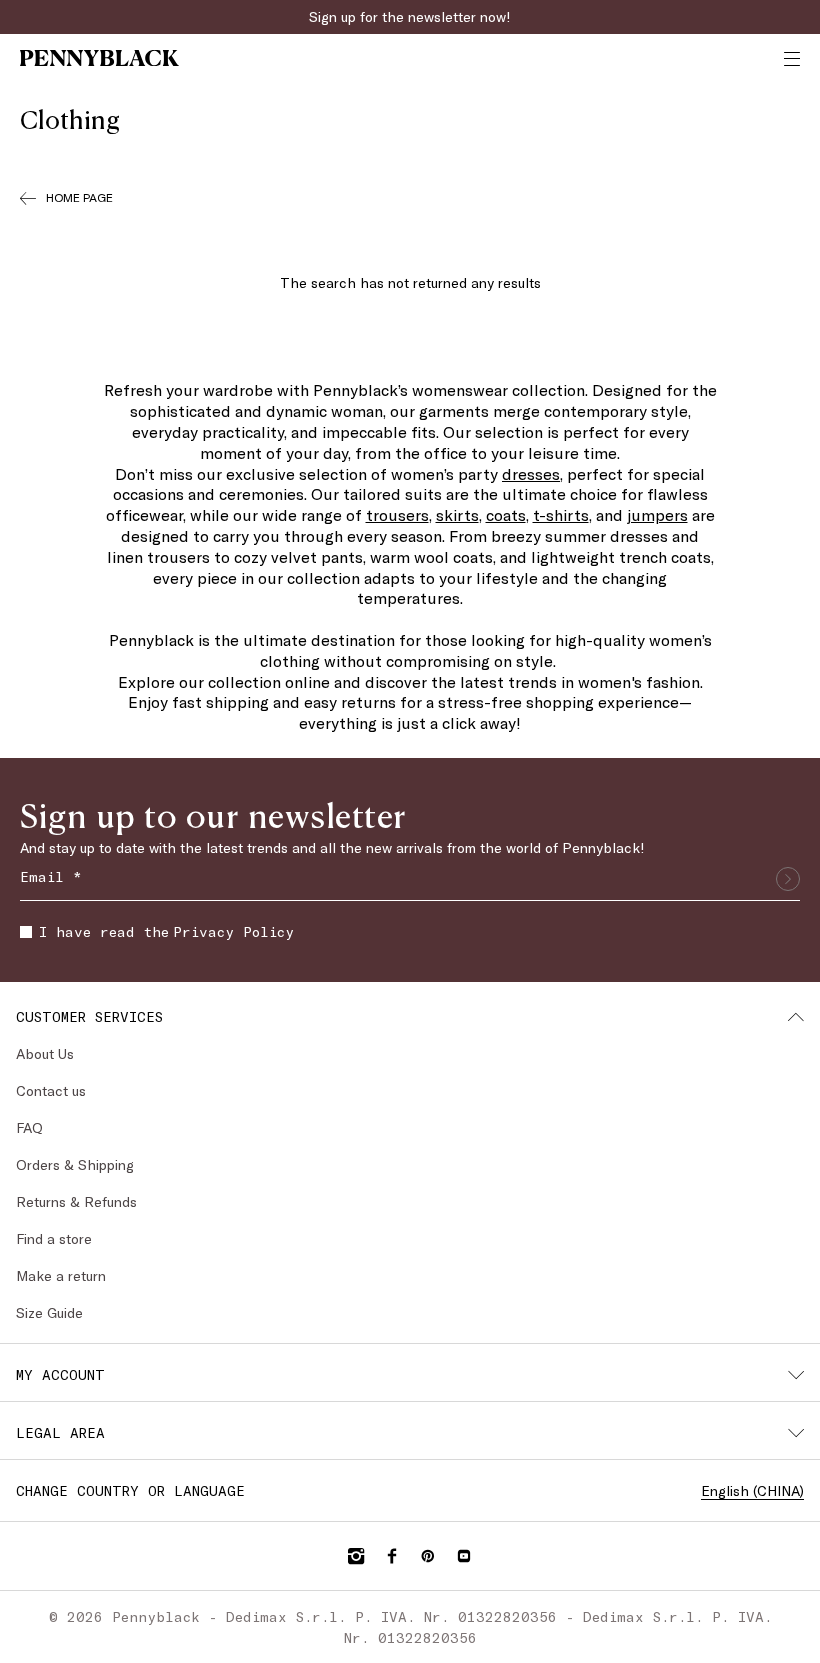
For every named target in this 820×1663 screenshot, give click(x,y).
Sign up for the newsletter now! (410, 16)
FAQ (29, 1127)
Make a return (61, 1275)
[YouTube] (464, 1556)
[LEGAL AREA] (796, 1433)
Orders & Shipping (75, 1164)
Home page (79, 197)
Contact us (51, 1090)
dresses (531, 473)
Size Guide (49, 1312)
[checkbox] (26, 932)
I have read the (166, 931)
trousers (397, 514)
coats (506, 514)
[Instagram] (356, 1556)
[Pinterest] (428, 1556)
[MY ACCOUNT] (796, 1375)
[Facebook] (392, 1556)
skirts (457, 514)
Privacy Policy (233, 931)
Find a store (54, 1238)
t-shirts (561, 514)
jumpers (657, 514)
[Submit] (788, 879)
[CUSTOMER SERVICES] (796, 1017)
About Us (45, 1053)
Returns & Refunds (76, 1201)
